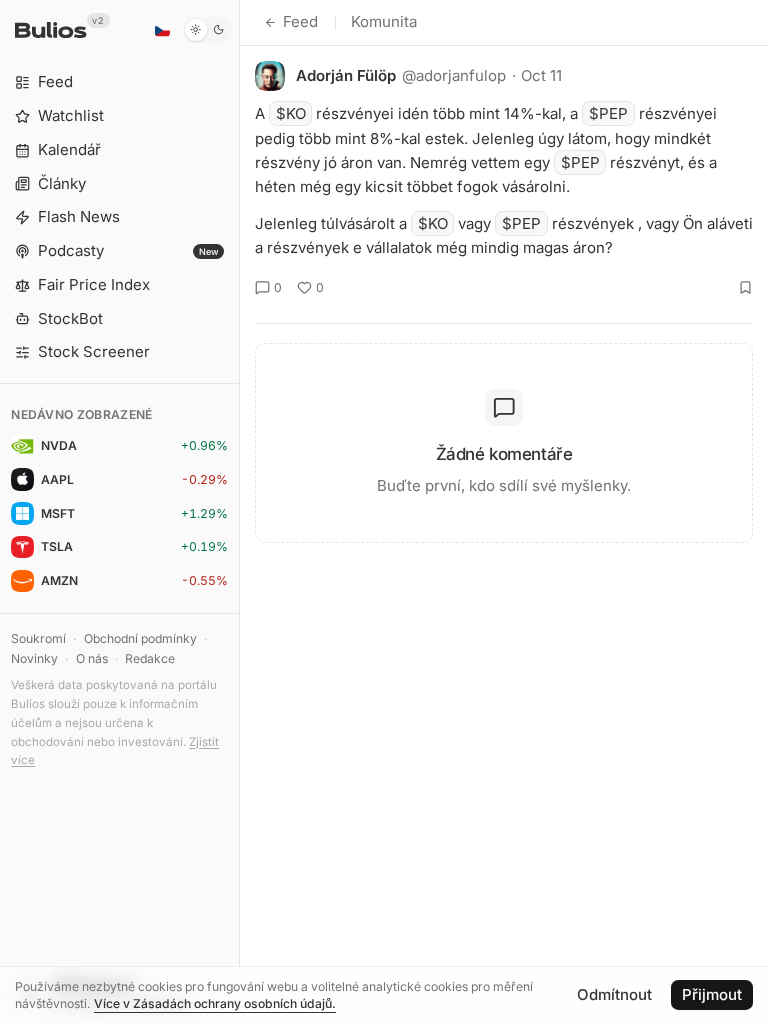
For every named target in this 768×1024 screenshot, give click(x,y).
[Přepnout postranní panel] (239, 512)
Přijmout (712, 994)
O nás (92, 658)
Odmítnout (614, 994)
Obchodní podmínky (140, 638)
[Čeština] (162, 30)
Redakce (150, 658)
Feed (300, 21)
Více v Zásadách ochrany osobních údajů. (215, 1003)
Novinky (34, 658)
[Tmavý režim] (207, 30)
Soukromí (38, 638)
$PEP (608, 113)
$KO (291, 113)
